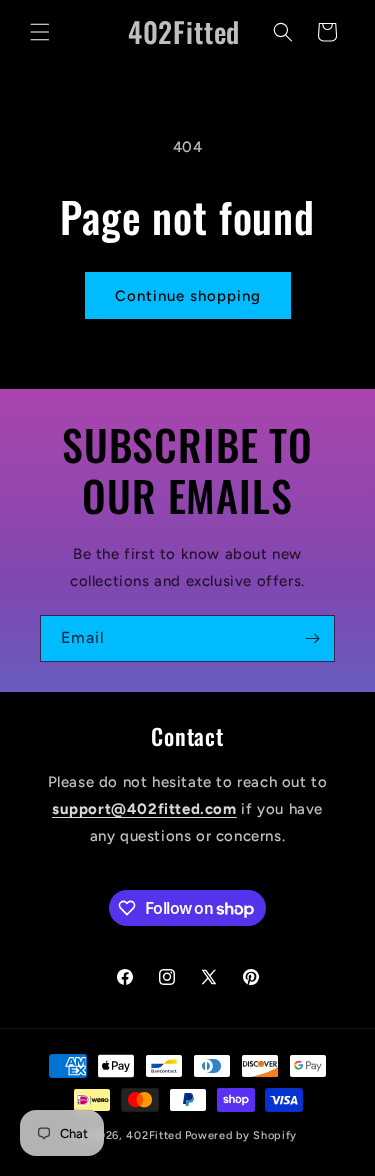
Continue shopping (188, 296)
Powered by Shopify (241, 1135)
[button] (40, 32)
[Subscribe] (312, 638)
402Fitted (153, 1135)
